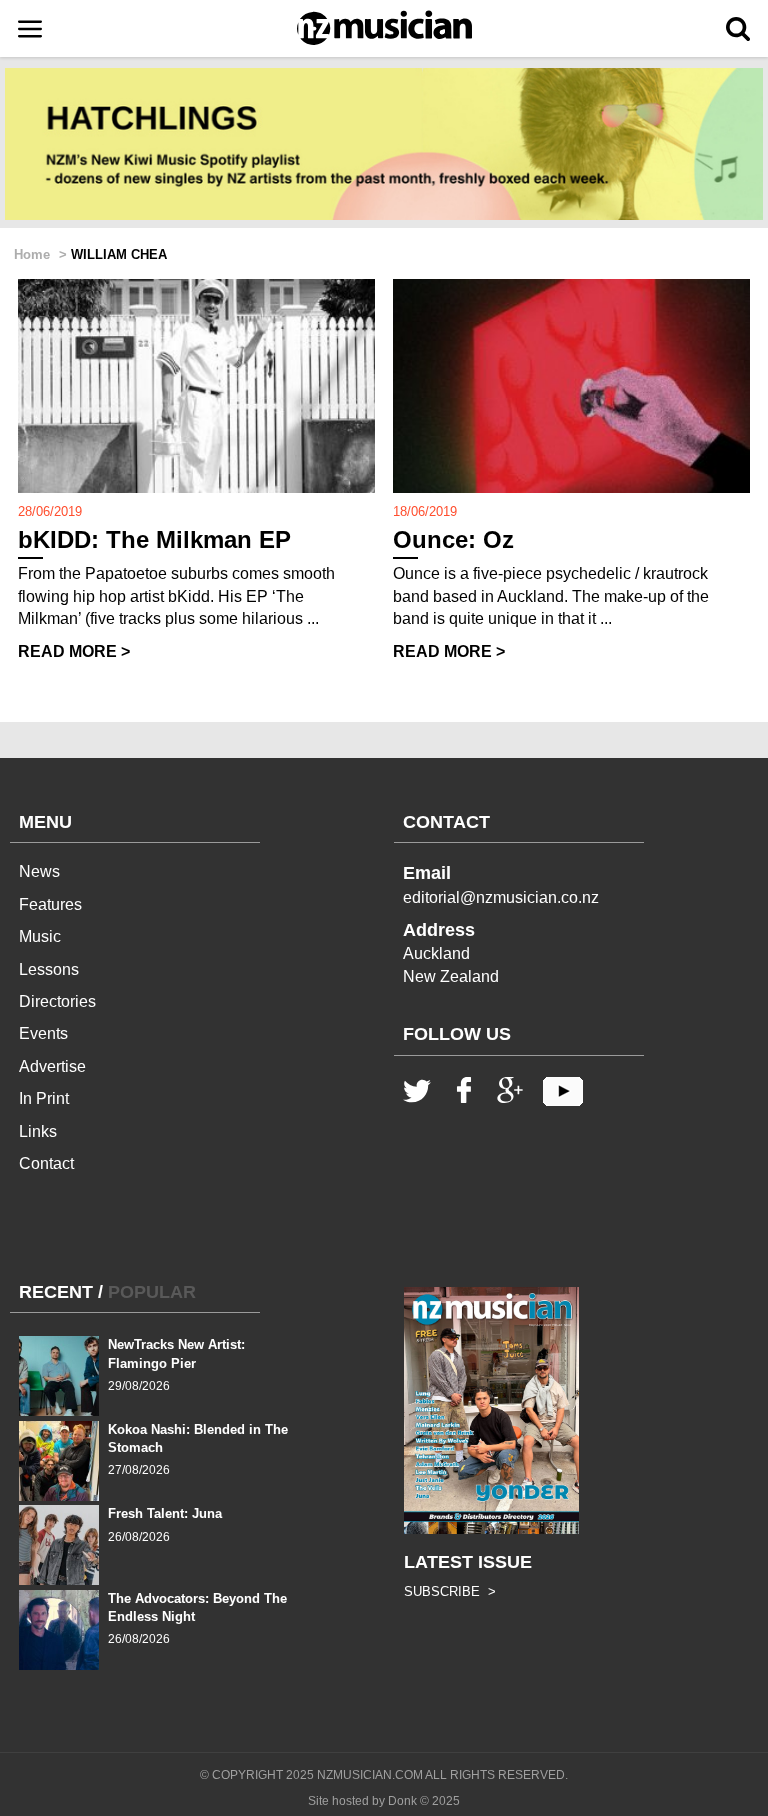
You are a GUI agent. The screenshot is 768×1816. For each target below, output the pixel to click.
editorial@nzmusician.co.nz (501, 897)
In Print (44, 1098)
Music (40, 936)
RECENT (56, 1292)
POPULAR (152, 1292)
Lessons (49, 969)
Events (43, 1033)
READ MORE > (74, 651)
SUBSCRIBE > (450, 1591)
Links (38, 1131)
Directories (57, 1001)
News (39, 871)
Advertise (52, 1066)
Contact (46, 1163)
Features (50, 904)
